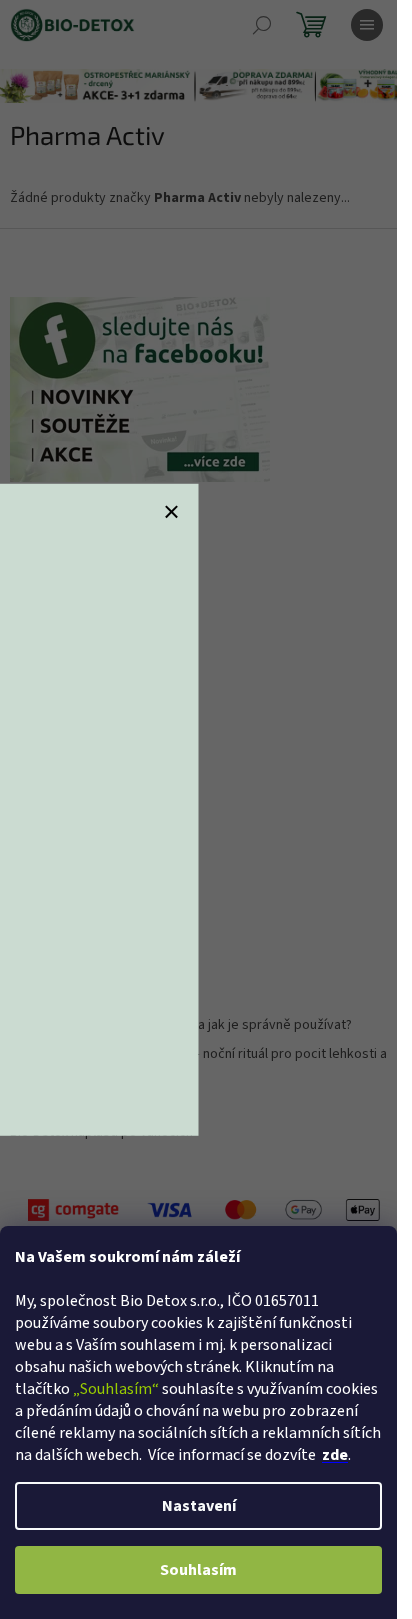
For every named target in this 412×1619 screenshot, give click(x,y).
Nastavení (199, 1506)
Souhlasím (198, 1570)
